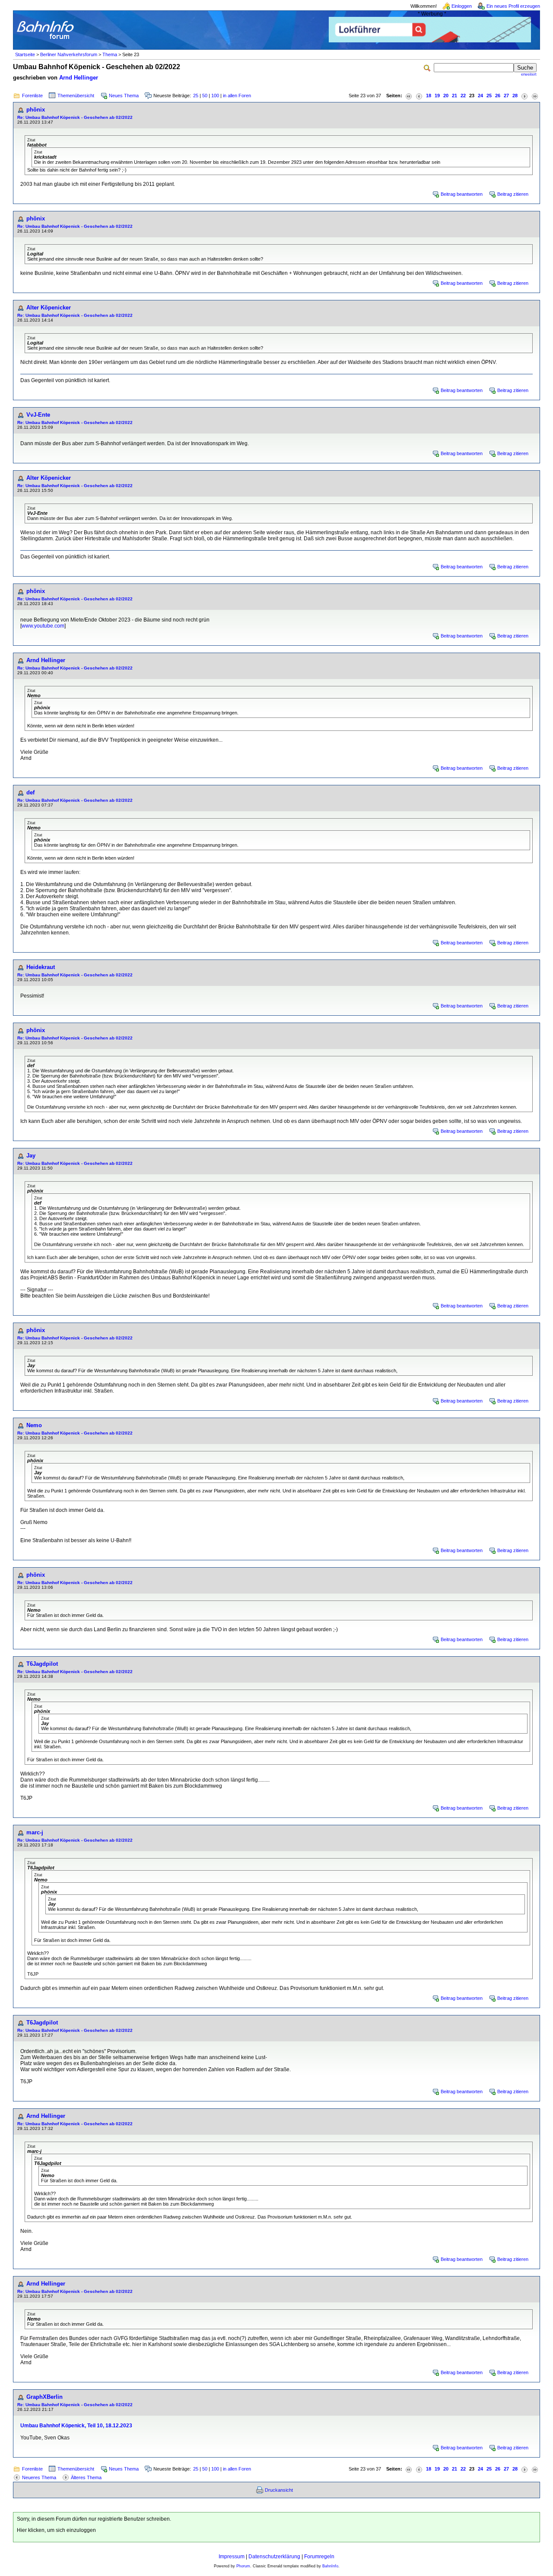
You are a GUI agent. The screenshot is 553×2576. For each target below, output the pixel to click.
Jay (31, 1156)
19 (437, 96)
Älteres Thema (86, 2477)
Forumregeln (319, 2557)
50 (205, 96)
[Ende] (535, 96)
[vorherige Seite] (419, 96)
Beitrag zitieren (513, 194)
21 (454, 96)
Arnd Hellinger (79, 78)
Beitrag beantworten (462, 194)
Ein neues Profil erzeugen (513, 6)
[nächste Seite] (524, 96)
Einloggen (462, 6)
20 (446, 96)
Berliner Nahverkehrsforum (69, 54)
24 (480, 96)
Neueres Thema (39, 2477)
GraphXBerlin (44, 2397)
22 (463, 96)
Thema (110, 54)
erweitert (529, 74)
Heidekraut (41, 967)
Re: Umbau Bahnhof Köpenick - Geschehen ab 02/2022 (75, 117)
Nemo (34, 1425)
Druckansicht (279, 2490)
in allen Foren (237, 96)
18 (429, 96)
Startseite (25, 54)
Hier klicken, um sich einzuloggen (56, 2530)
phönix (36, 110)
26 (498, 96)
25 (196, 96)
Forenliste (32, 96)
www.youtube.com (43, 626)
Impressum (232, 2557)
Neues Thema (124, 96)
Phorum (243, 2566)
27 (506, 96)
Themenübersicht (76, 96)
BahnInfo (330, 2566)
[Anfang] (409, 96)
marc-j (35, 1832)
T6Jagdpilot (42, 1664)
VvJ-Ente (38, 415)
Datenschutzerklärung (274, 2557)
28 (515, 96)
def (30, 792)
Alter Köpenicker (49, 308)
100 (215, 96)
